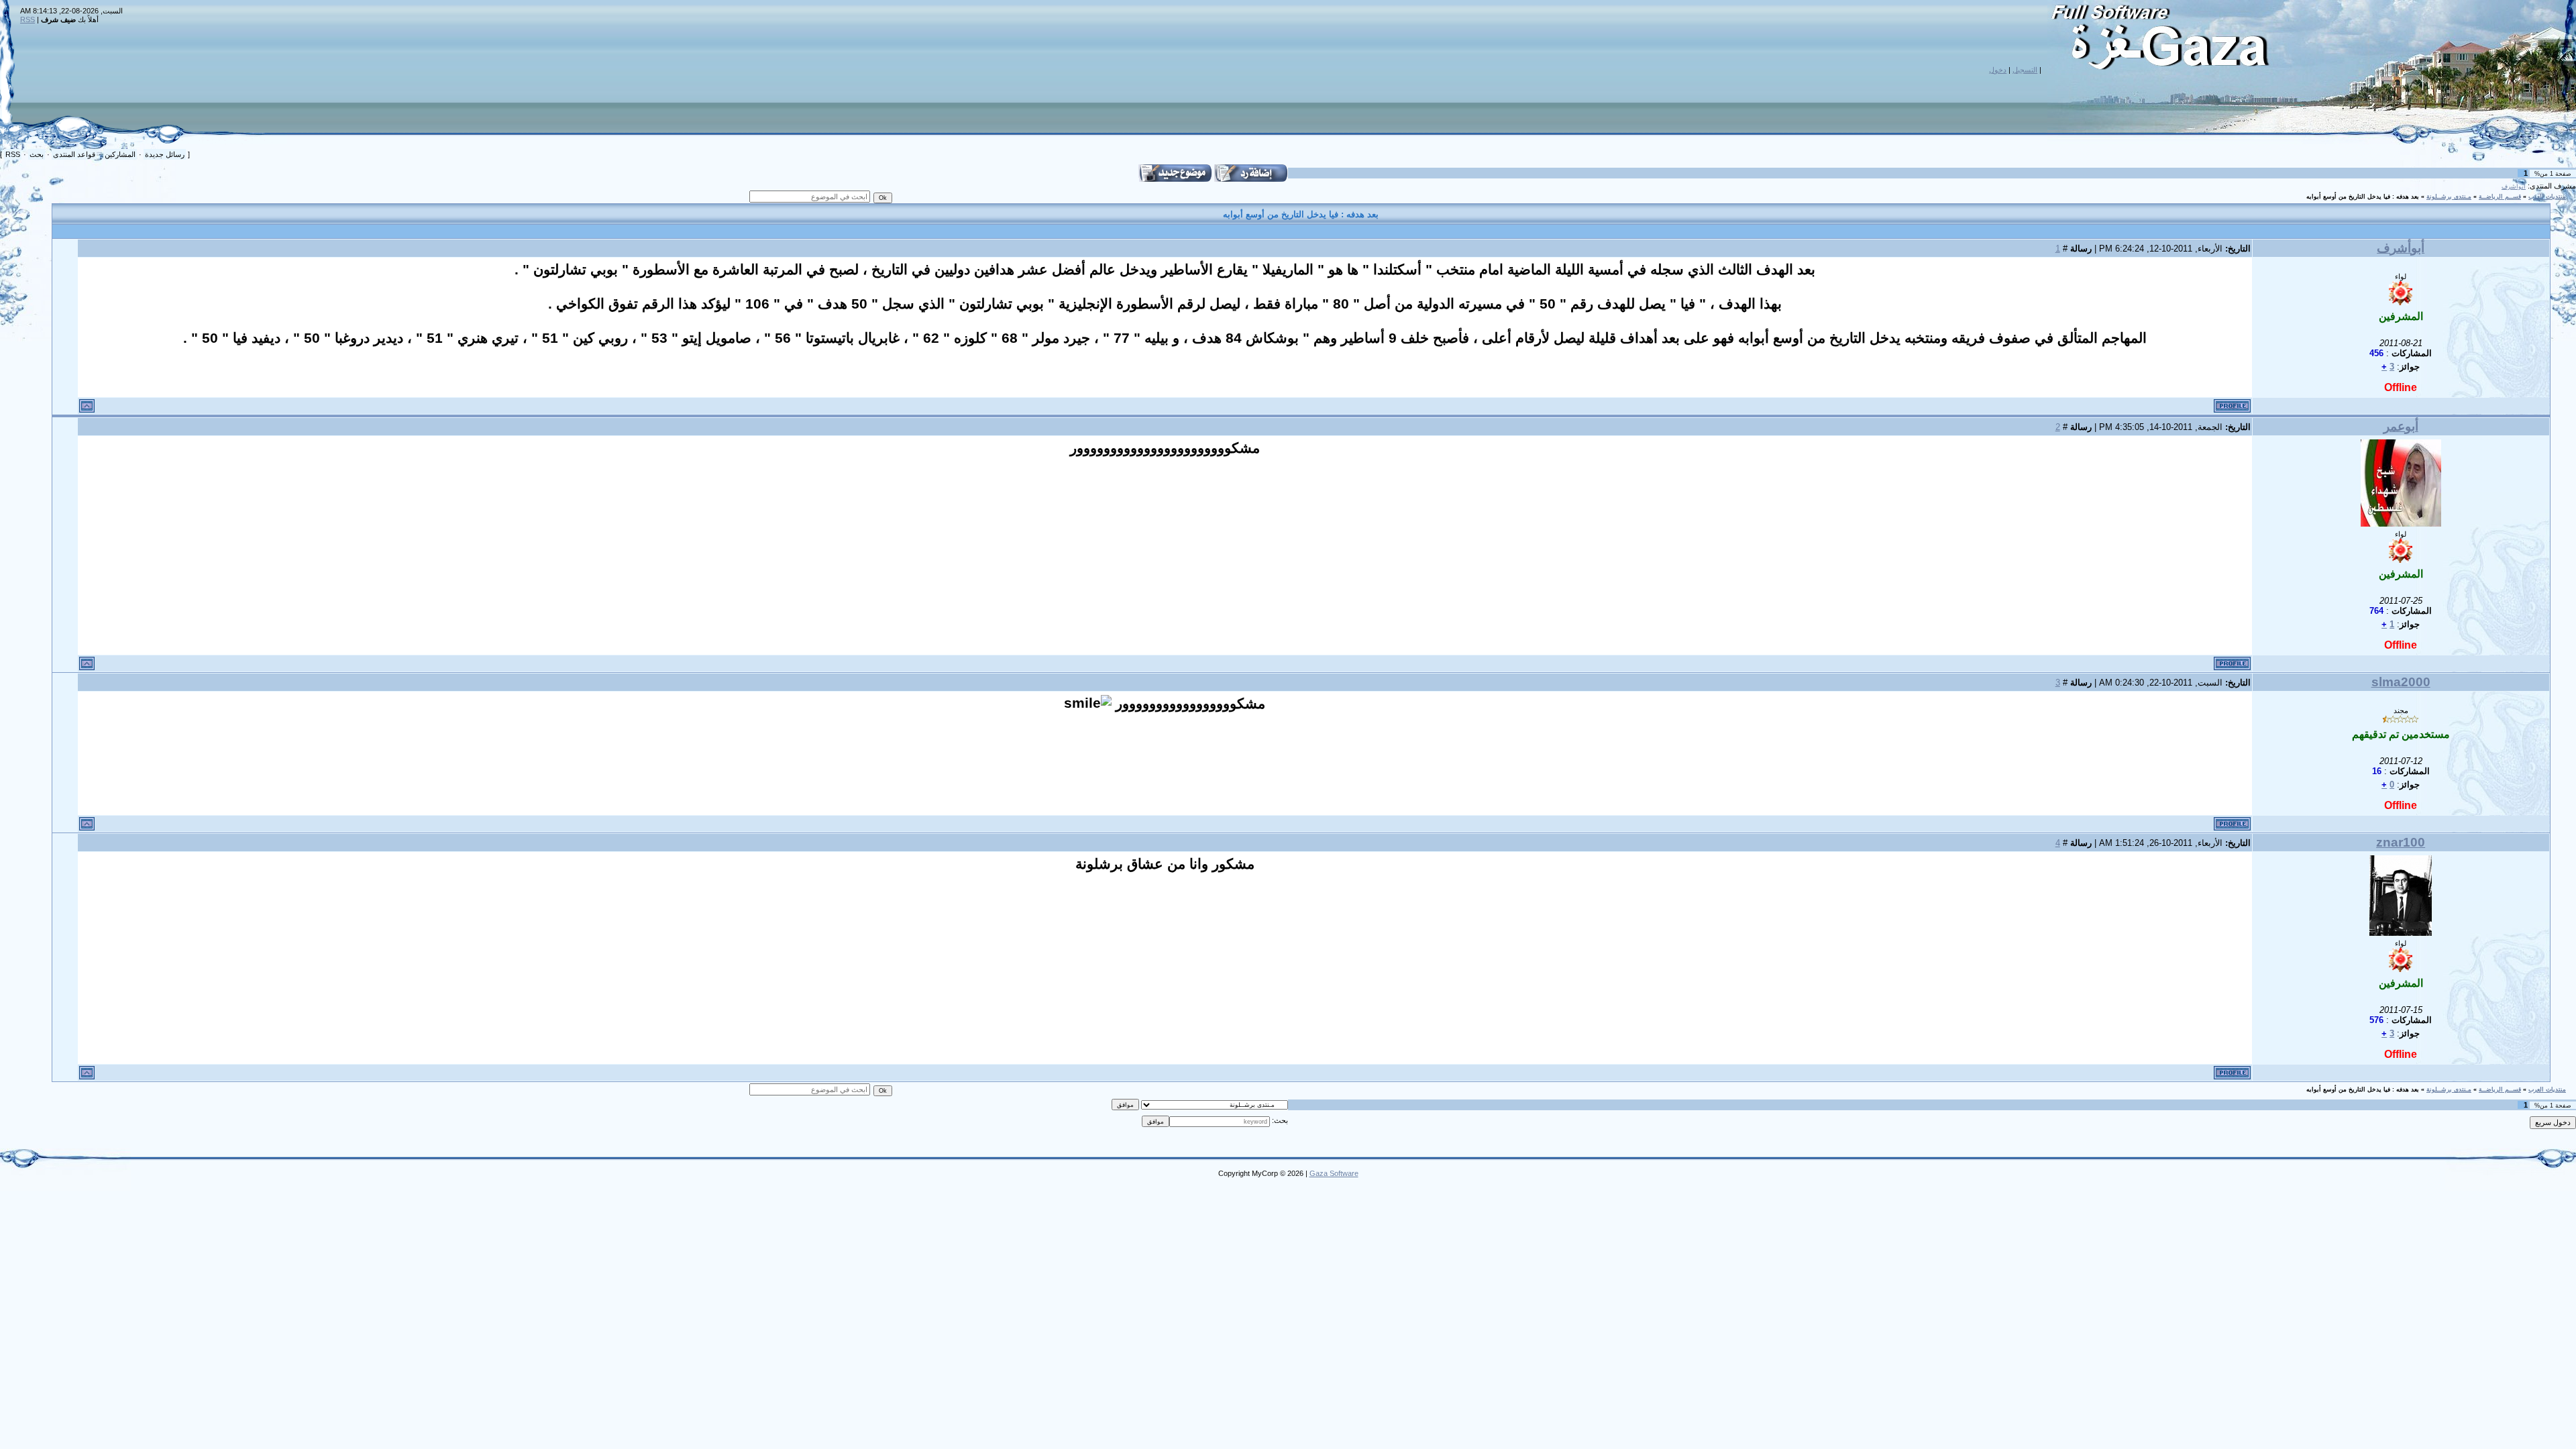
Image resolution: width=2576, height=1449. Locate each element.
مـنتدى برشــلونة (2449, 197)
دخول (1998, 70)
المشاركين (120, 154)
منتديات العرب (2547, 197)
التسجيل (2025, 70)
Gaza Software (1334, 1173)
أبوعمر (2401, 426)
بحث (37, 154)
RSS (28, 19)
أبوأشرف (2514, 186)
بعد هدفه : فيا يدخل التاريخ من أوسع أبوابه (2363, 197)
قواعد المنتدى (74, 154)
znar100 (2401, 842)
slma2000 (2401, 682)
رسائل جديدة (165, 154)
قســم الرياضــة (2500, 197)
